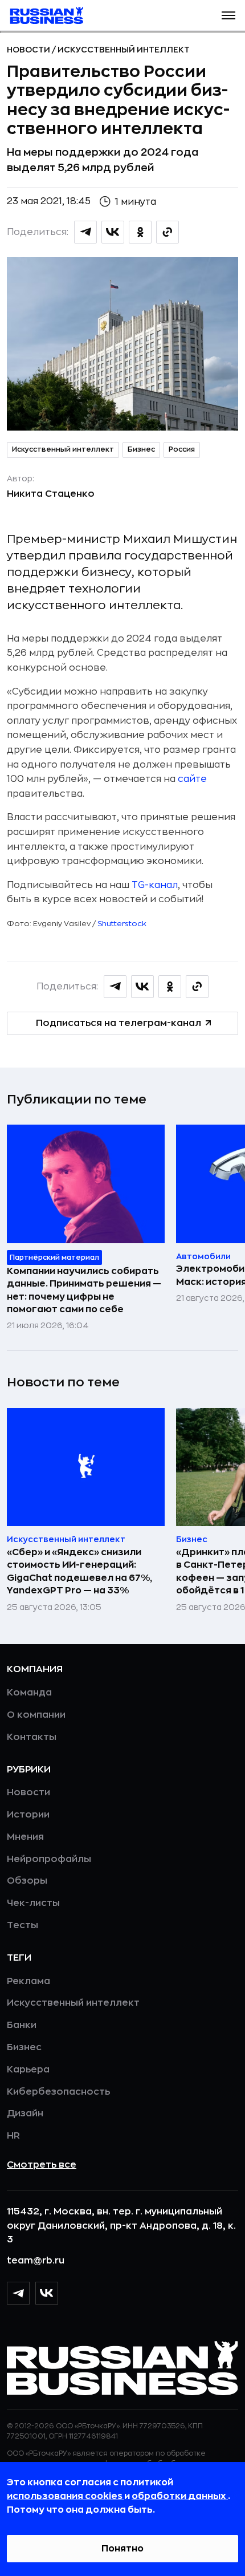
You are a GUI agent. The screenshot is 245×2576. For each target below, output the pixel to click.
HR (13, 2136)
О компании (36, 1715)
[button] (228, 15)
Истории (28, 1815)
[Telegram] (18, 2293)
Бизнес (141, 449)
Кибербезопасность (58, 2092)
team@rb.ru (36, 2261)
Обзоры (27, 1881)
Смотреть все (42, 2165)
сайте (192, 779)
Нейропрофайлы (49, 1859)
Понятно (122, 2549)
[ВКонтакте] (47, 2293)
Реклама (28, 1981)
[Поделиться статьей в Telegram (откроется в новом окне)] (85, 232)
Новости (29, 50)
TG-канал (155, 885)
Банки (22, 2025)
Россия (182, 449)
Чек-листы (33, 1903)
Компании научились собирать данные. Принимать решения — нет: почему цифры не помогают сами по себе (84, 1290)
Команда (29, 1693)
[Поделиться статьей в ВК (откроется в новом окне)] (113, 232)
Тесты (23, 1925)
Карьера (28, 2070)
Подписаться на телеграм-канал (119, 1023)
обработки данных (180, 2496)
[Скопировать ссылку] (168, 232)
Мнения (25, 1837)
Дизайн (25, 2113)
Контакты (32, 1737)
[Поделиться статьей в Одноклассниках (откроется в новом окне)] (140, 232)
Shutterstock (122, 924)
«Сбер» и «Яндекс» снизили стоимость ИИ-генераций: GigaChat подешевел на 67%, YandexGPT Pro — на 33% (79, 1571)
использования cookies (66, 2496)
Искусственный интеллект (124, 50)
